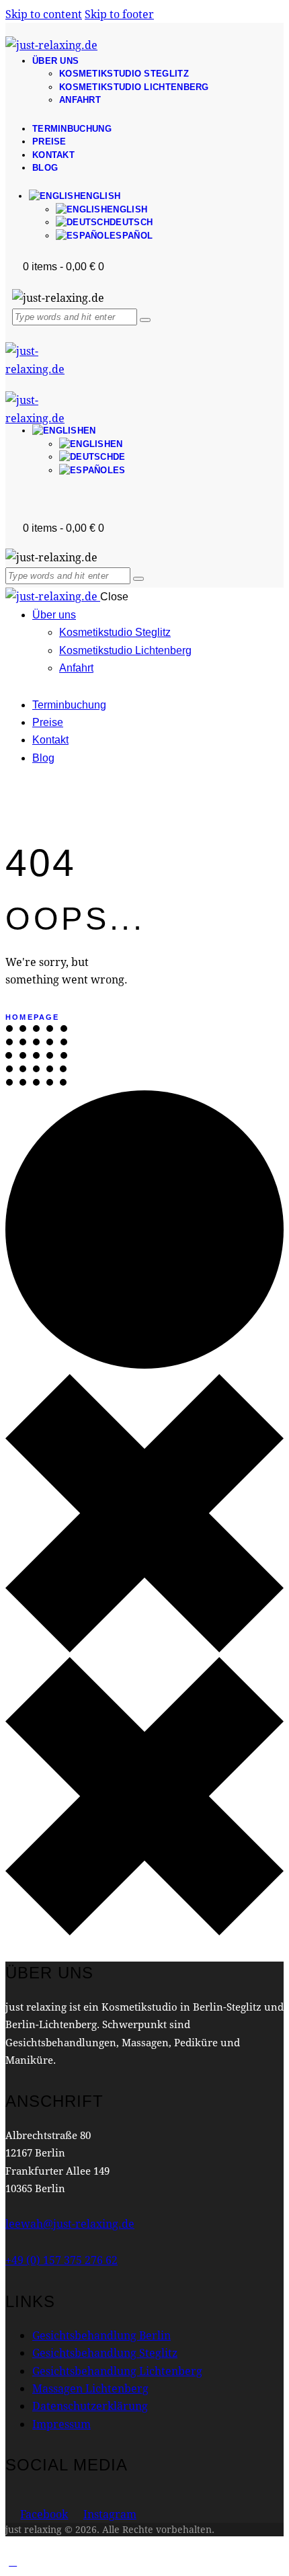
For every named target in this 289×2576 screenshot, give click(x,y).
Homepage (33, 1017)
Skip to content (44, 14)
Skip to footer (119, 14)
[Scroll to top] (13, 2561)
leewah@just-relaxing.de (70, 2223)
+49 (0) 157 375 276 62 (61, 2260)
